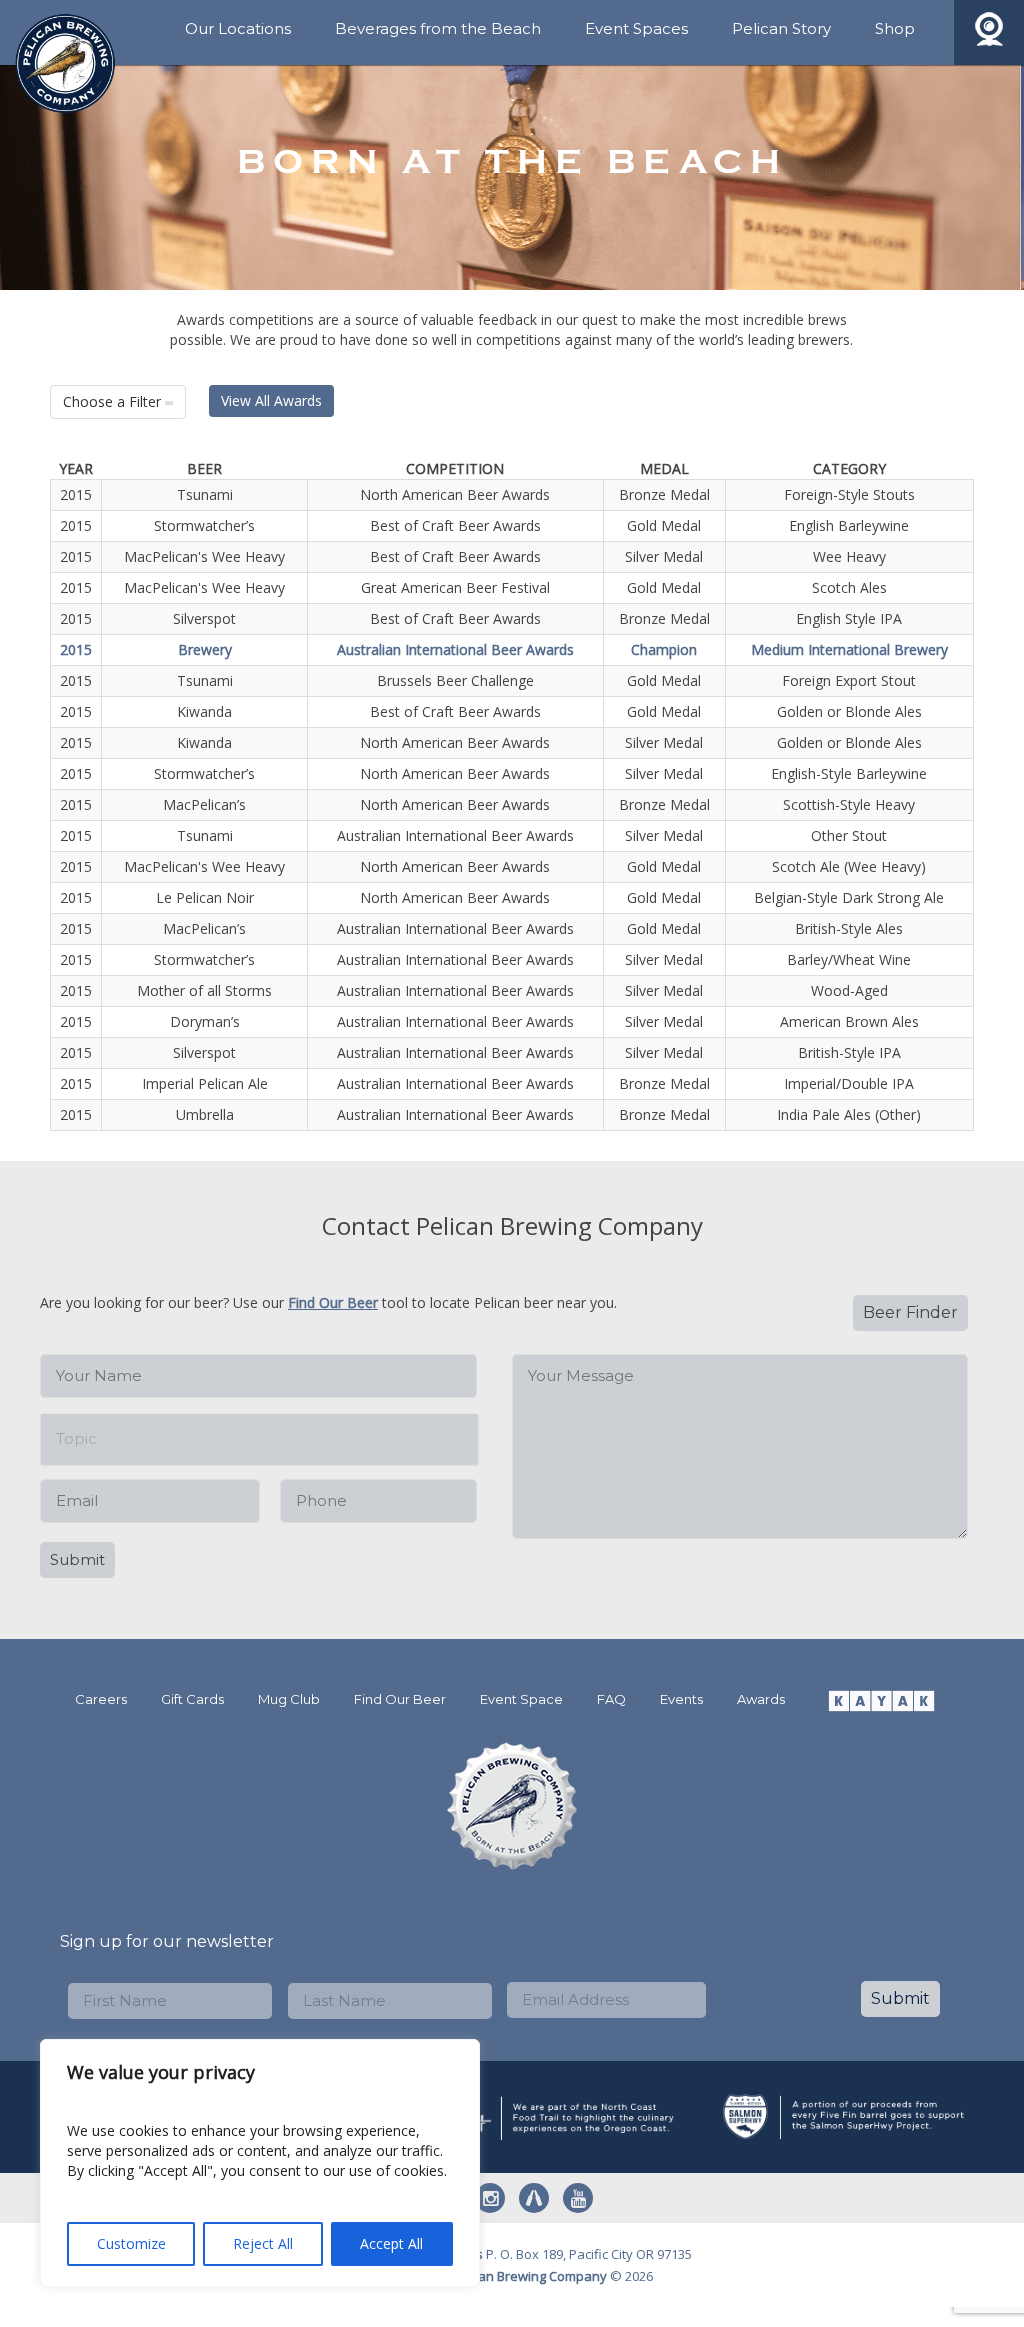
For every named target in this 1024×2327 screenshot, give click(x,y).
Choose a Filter (114, 401)
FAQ (611, 1699)
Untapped (534, 2198)
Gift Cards (192, 1699)
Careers (101, 1699)
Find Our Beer (333, 1302)
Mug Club (289, 1699)
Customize (131, 2243)
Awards (761, 1699)
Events (681, 1699)
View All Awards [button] (271, 400)
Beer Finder (910, 1312)
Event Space (521, 1699)
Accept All (391, 2243)
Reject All (263, 2243)
